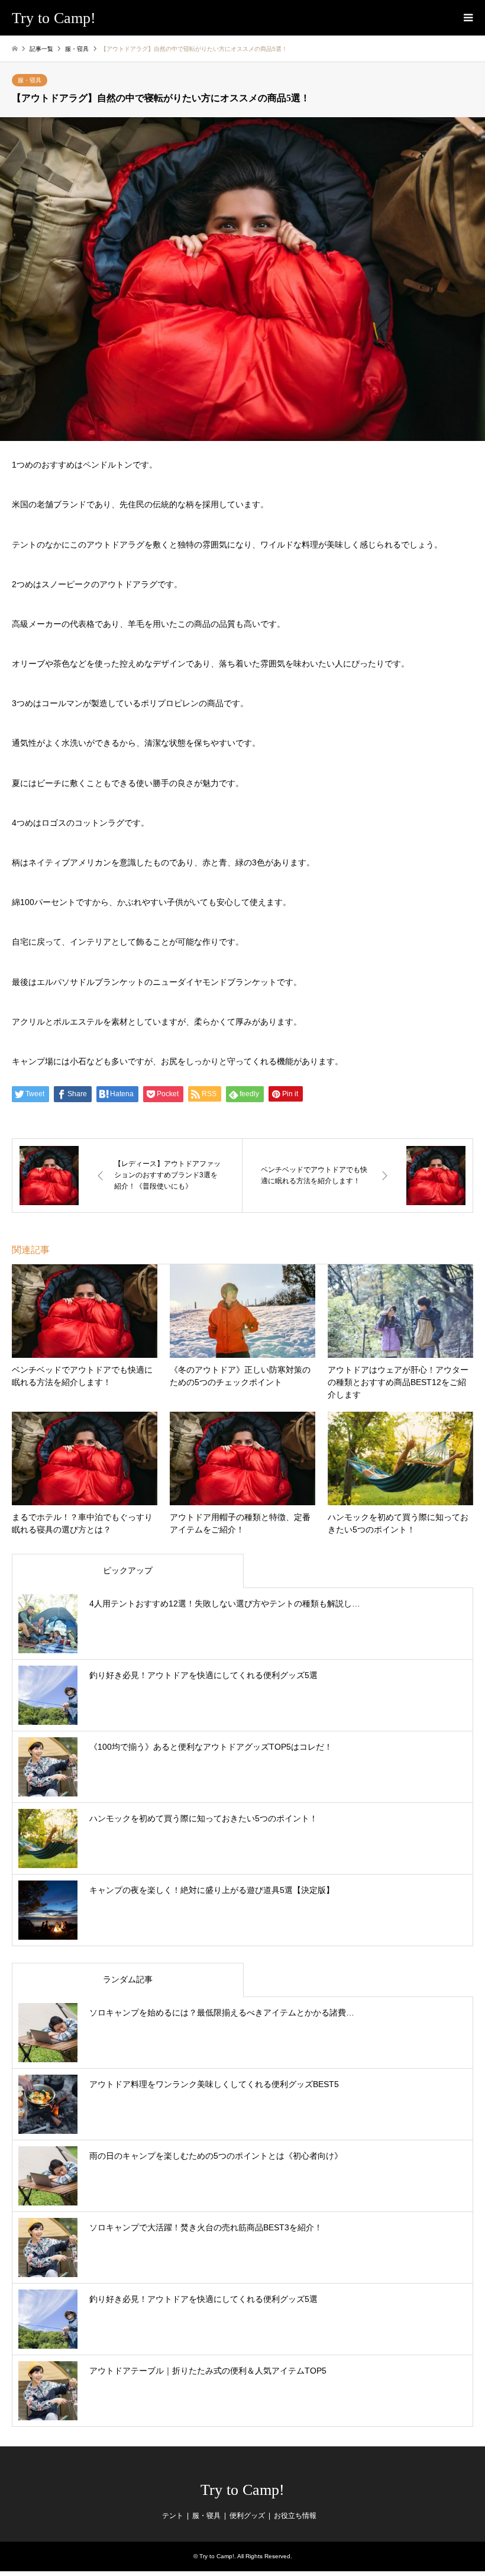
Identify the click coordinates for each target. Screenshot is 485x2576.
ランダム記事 (128, 1979)
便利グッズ (247, 2516)
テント (173, 2516)
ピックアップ (128, 1570)
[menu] (467, 18)
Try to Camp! (242, 2490)
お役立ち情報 (295, 2516)
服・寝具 (30, 80)
